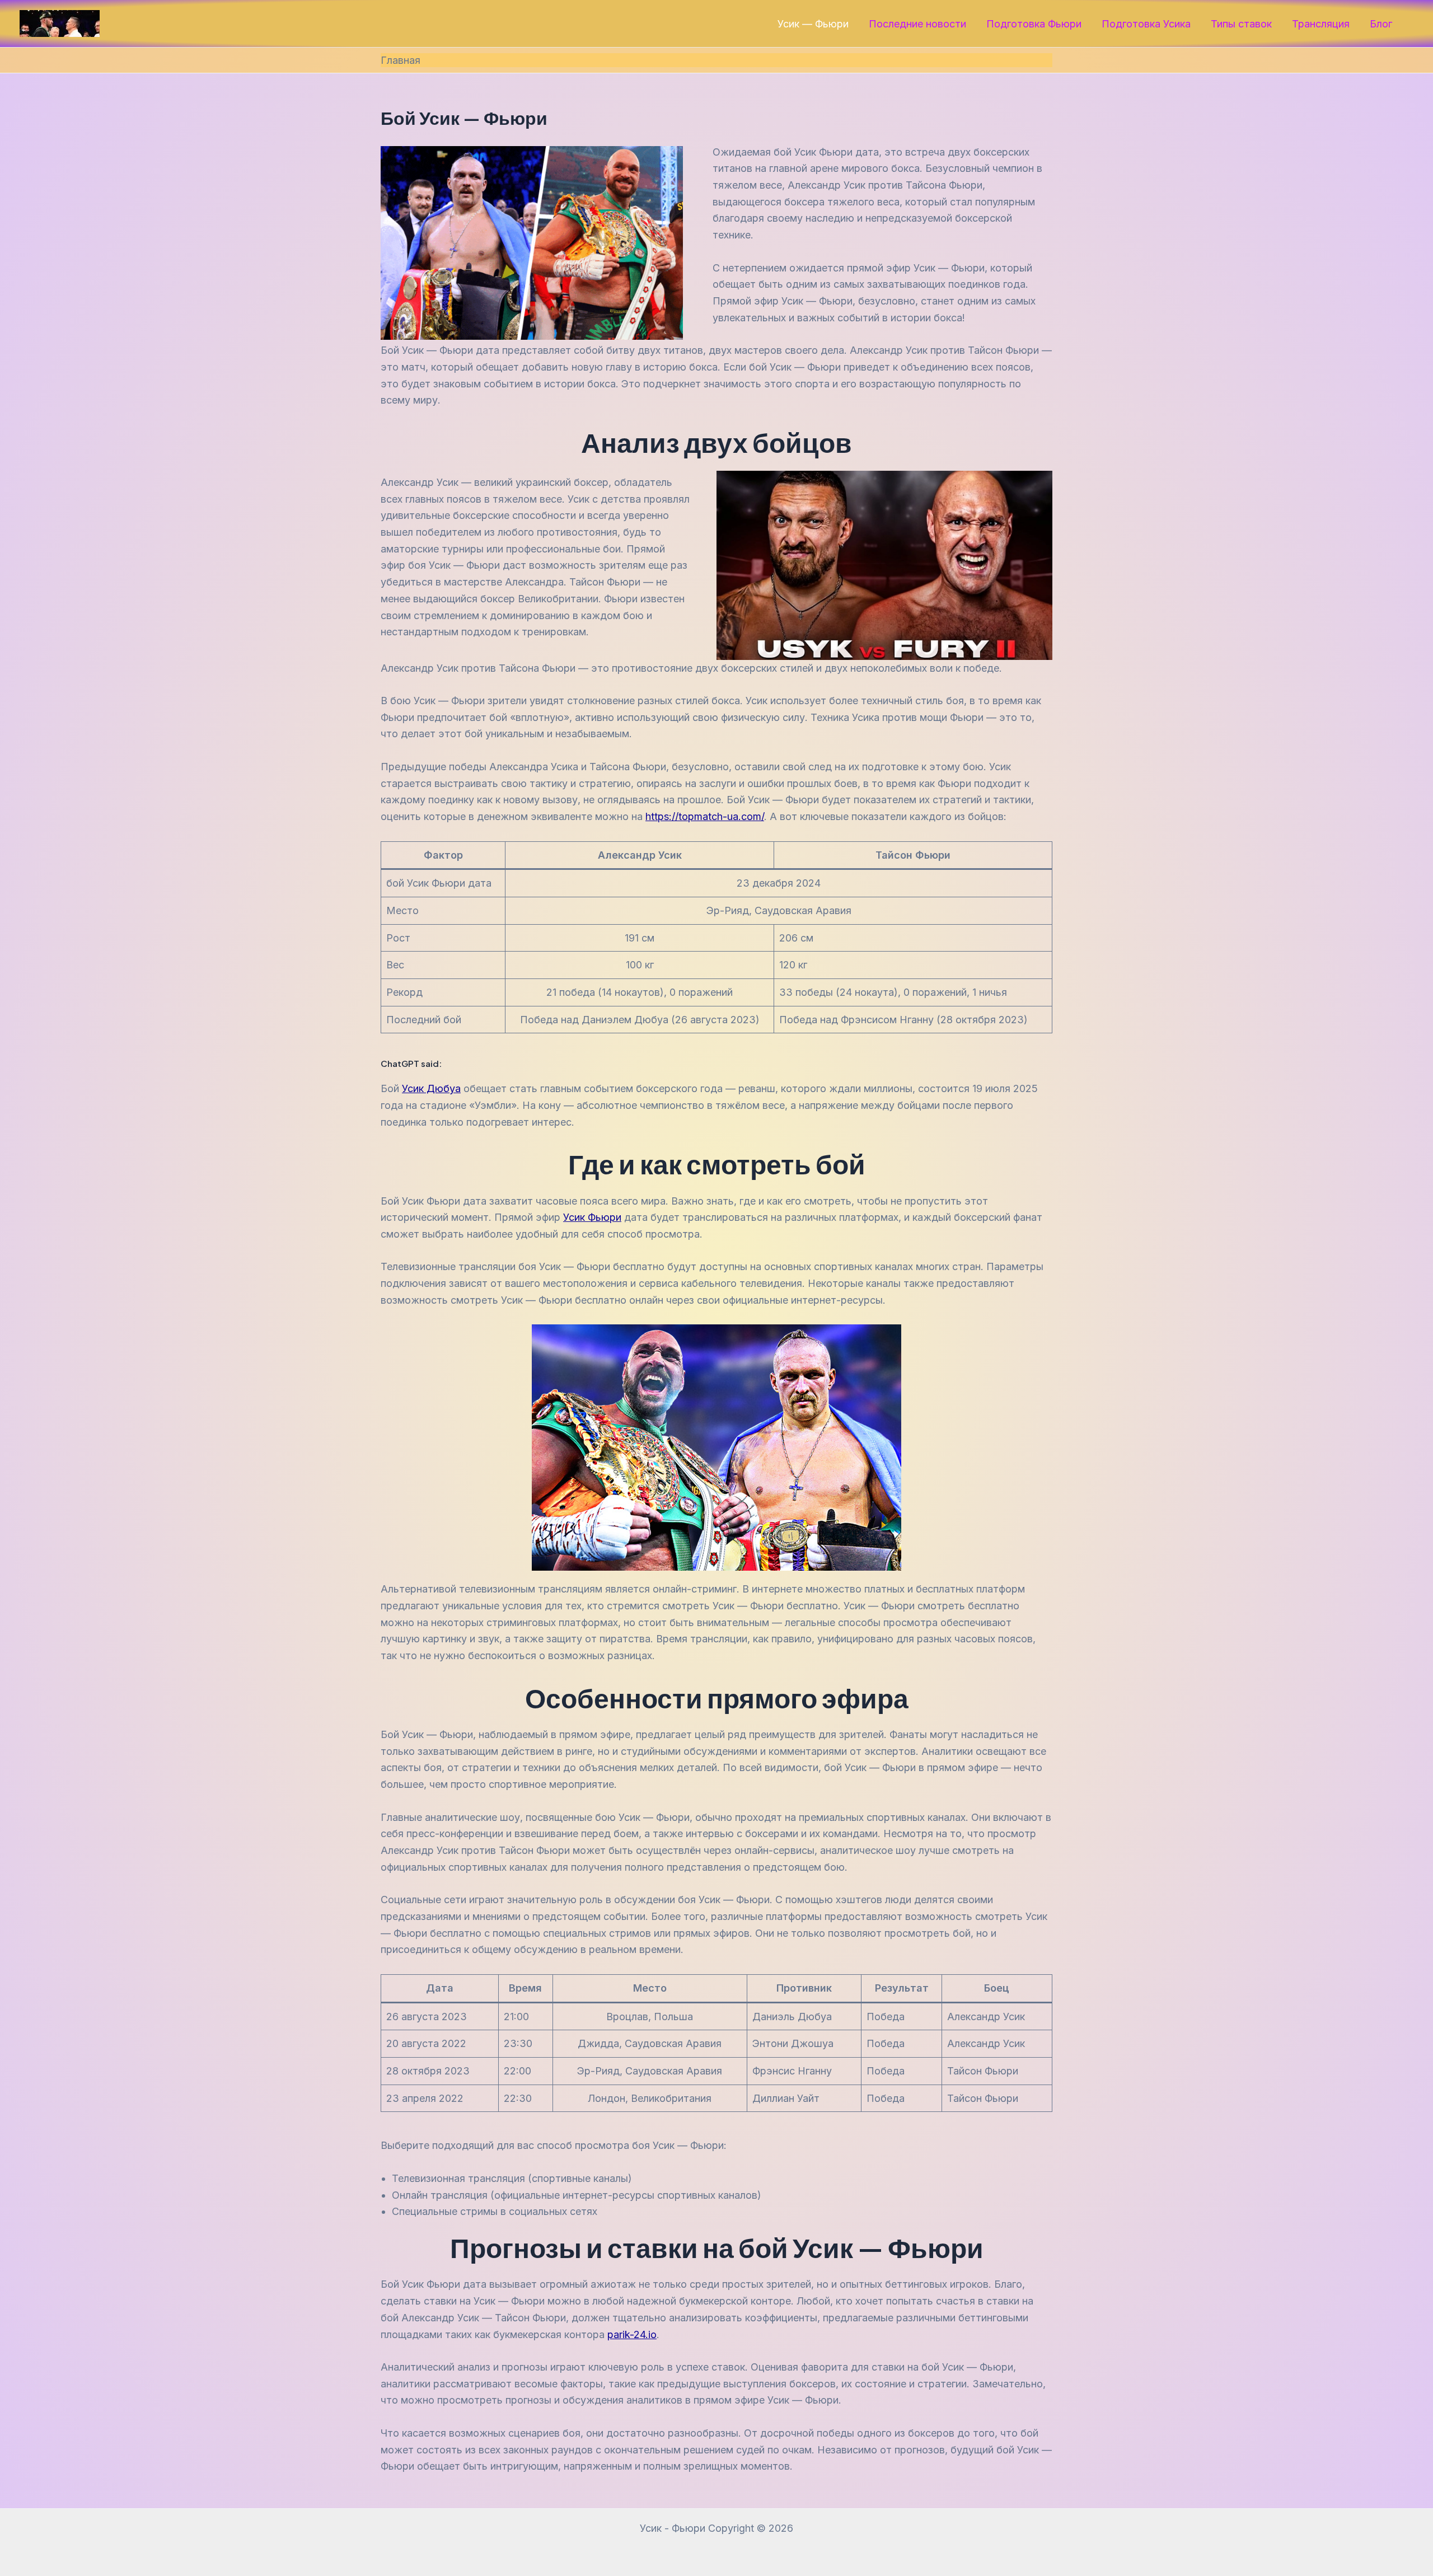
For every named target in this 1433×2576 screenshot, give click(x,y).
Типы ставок (1241, 24)
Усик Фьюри (592, 1217)
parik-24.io (632, 2334)
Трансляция (1321, 24)
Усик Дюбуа (431, 1088)
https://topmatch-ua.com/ (705, 816)
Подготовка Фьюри (1034, 24)
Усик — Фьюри (813, 24)
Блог (1381, 24)
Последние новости (917, 24)
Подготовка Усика (1146, 24)
